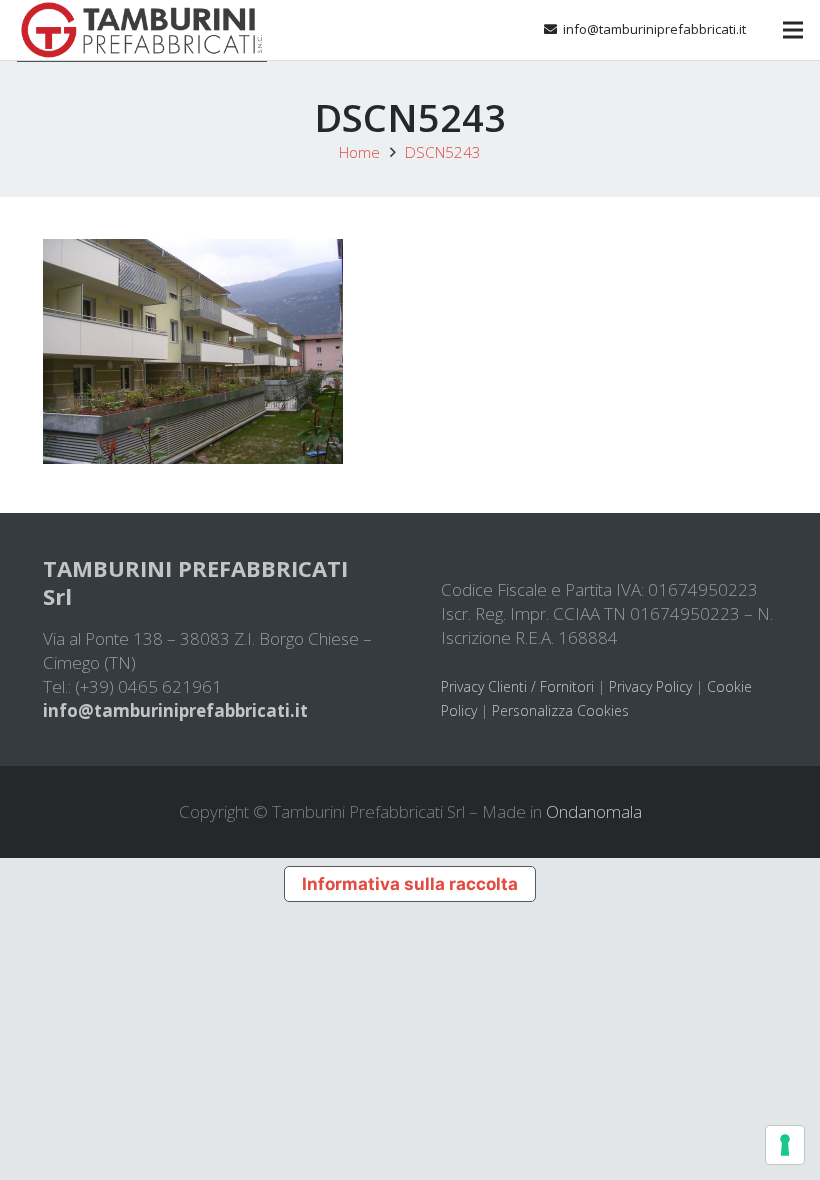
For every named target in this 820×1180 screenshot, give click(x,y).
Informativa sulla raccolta (410, 884)
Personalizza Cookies (560, 710)
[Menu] (792, 30)
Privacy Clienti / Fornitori (517, 686)
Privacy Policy (650, 686)
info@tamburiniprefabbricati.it (175, 710)
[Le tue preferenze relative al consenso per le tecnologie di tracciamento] (785, 1145)
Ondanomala (594, 811)
